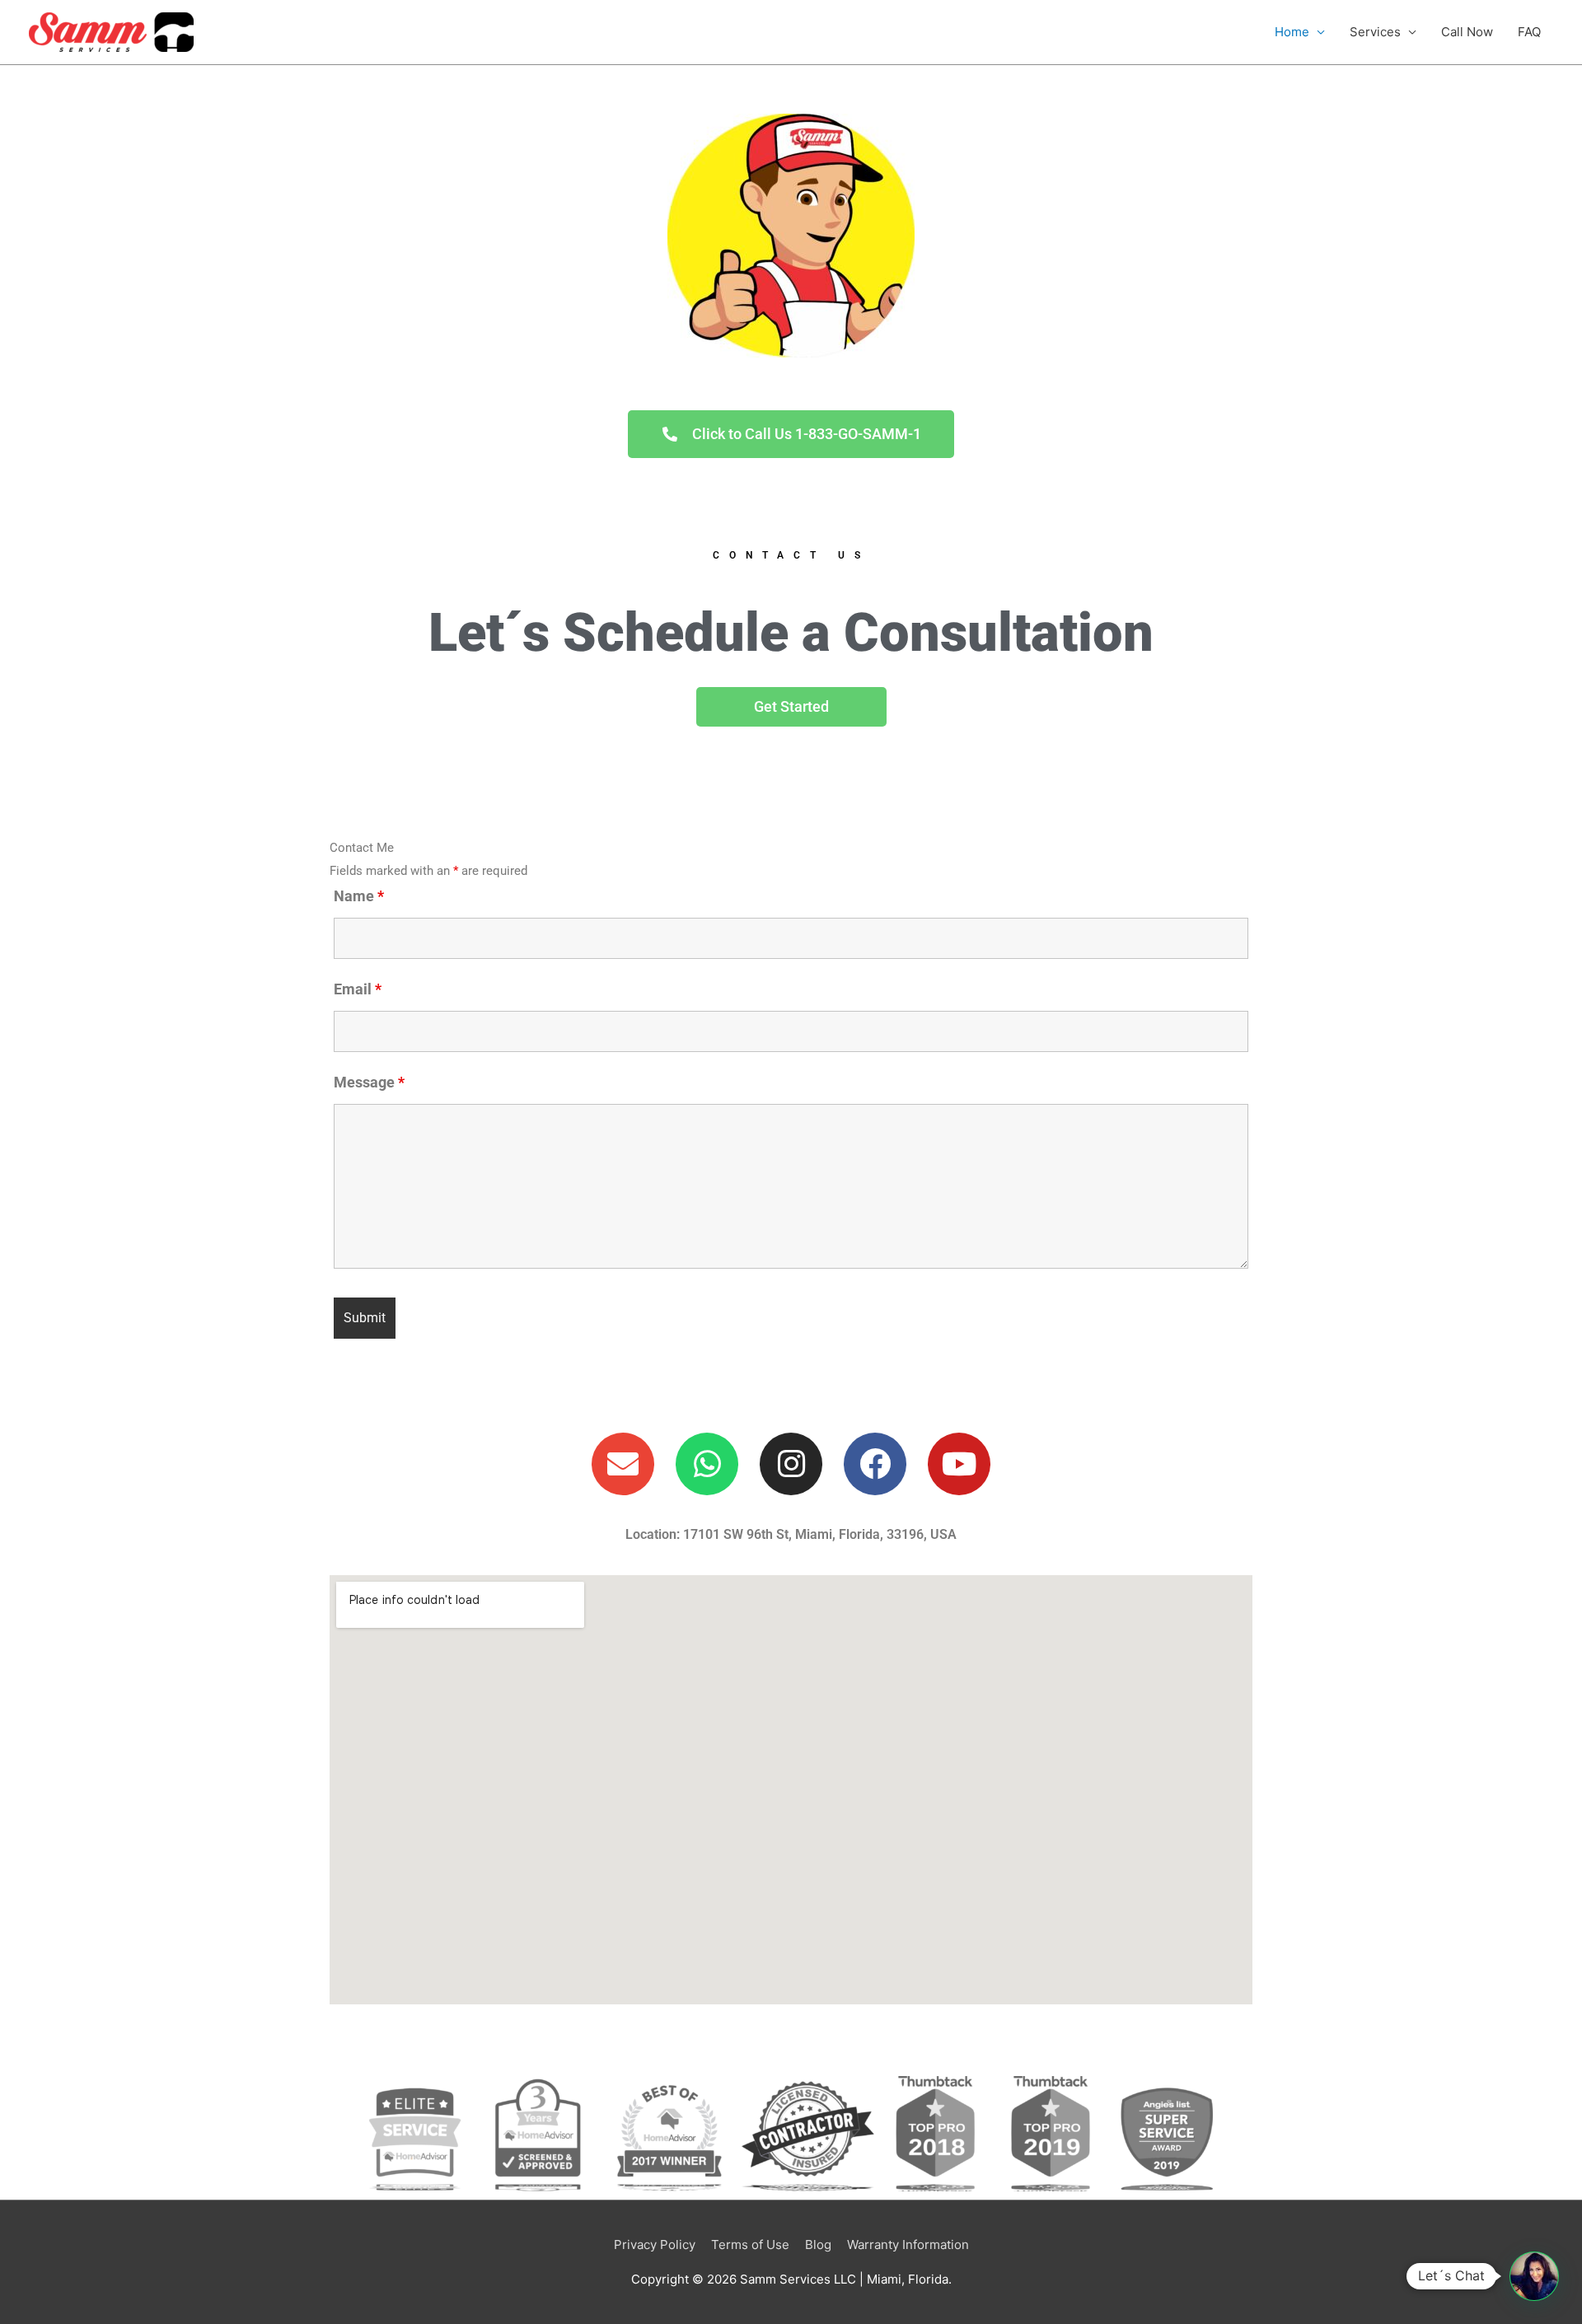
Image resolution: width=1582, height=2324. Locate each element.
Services (1375, 32)
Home (1292, 32)
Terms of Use (750, 2245)
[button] (1534, 2276)
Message (369, 1082)
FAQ (1529, 32)
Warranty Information (908, 2245)
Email (358, 989)
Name (359, 896)
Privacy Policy (655, 2245)
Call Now (1467, 32)
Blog (818, 2245)
